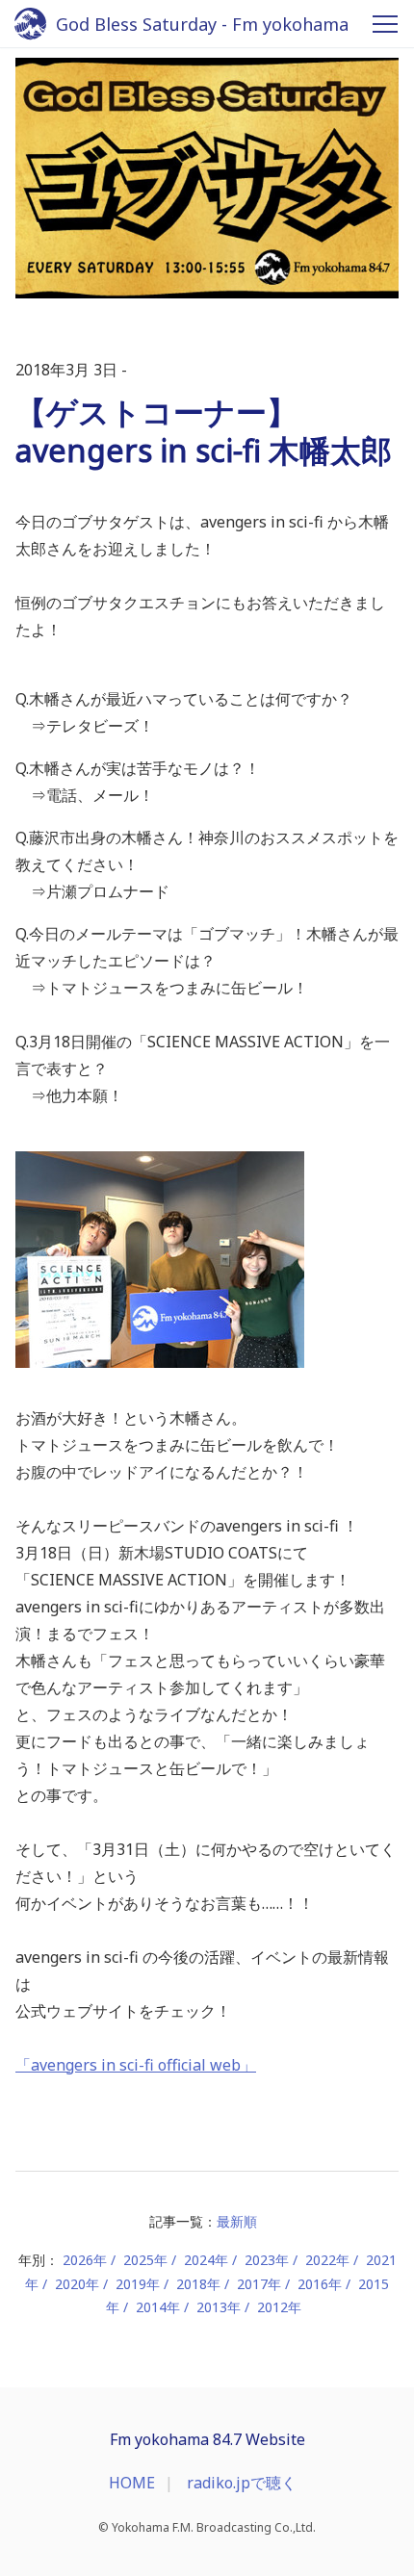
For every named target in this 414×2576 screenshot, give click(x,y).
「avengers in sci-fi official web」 (136, 2065)
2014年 (158, 2307)
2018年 (198, 2284)
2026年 (85, 2260)
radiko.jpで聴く (242, 2483)
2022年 (327, 2260)
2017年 (259, 2284)
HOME (132, 2483)
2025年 (145, 2260)
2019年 (138, 2284)
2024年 (206, 2260)
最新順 (237, 2221)
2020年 (77, 2284)
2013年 (219, 2307)
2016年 (320, 2284)
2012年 (279, 2307)
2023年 (267, 2260)
